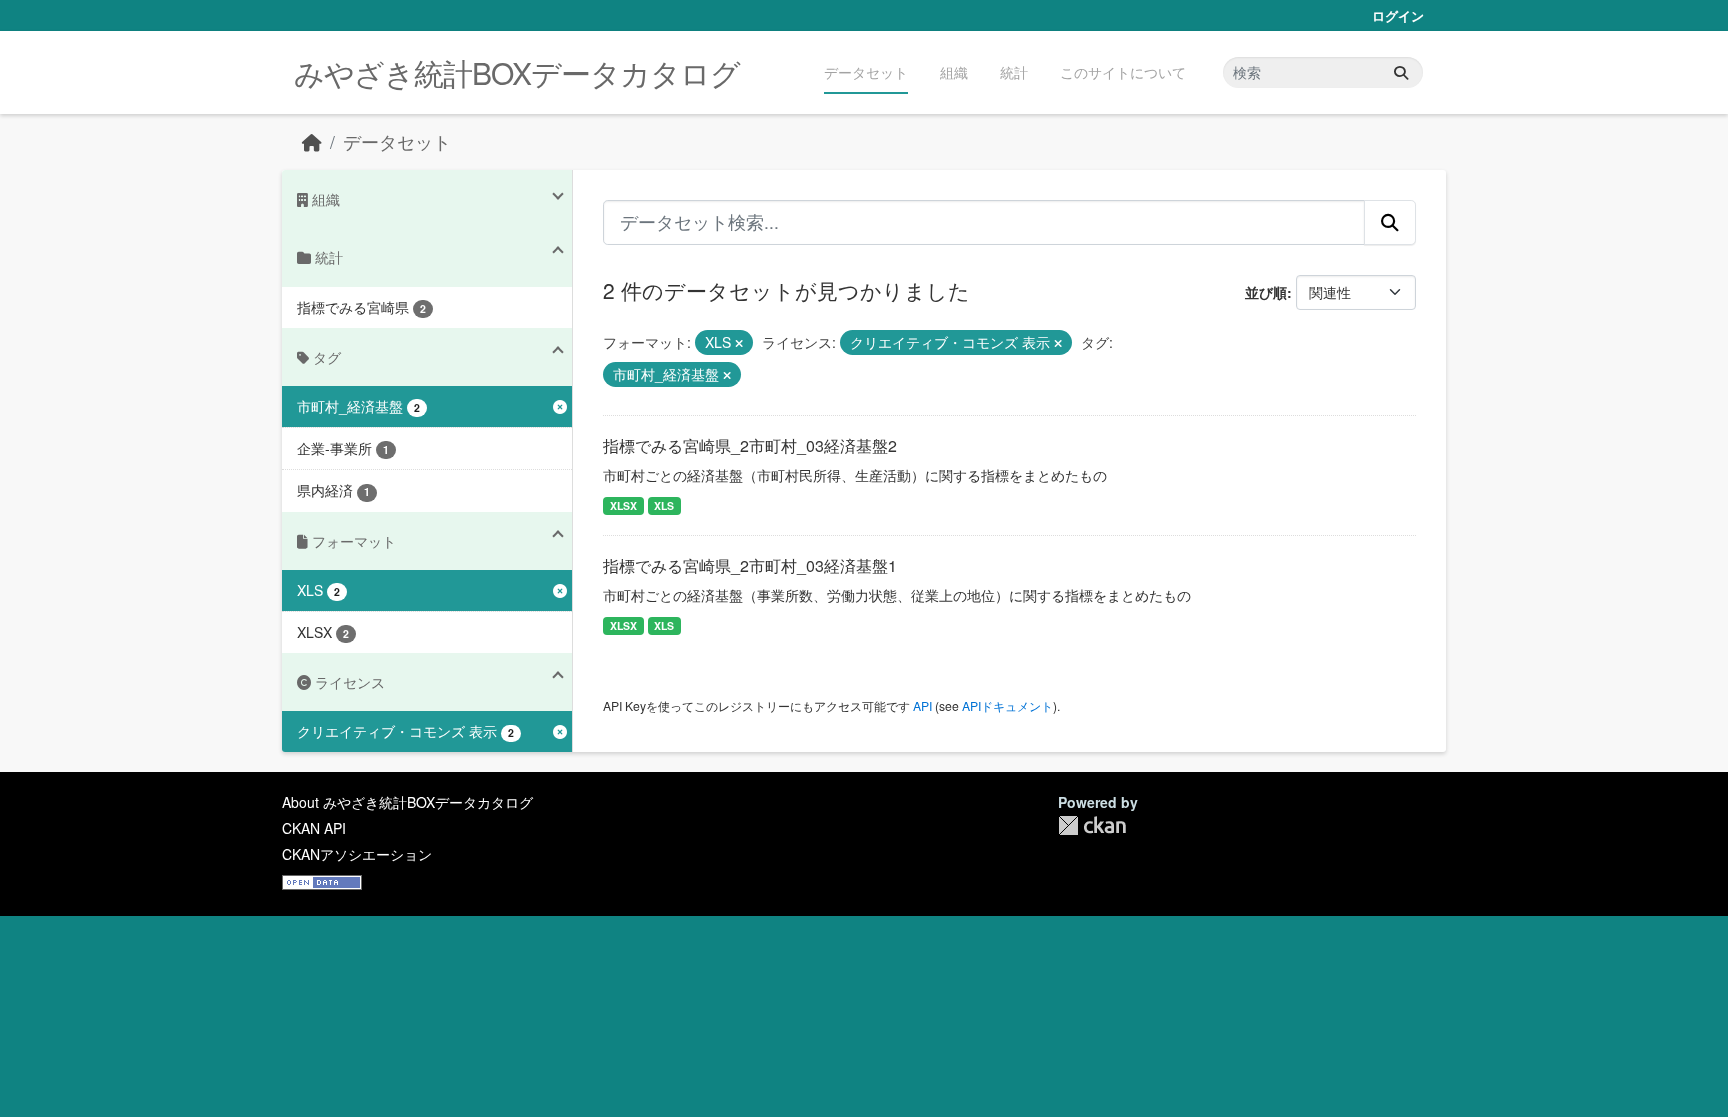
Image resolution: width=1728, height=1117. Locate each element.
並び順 (1266, 292)
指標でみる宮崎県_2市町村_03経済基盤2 (750, 445)
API (922, 705)
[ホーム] (312, 141)
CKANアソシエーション (357, 854)
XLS (664, 505)
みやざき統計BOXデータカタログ (517, 72)
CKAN (1092, 825)
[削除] (739, 343)
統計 (1014, 72)
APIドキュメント (1007, 705)
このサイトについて (1123, 72)
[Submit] (1401, 72)
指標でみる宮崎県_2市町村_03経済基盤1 (750, 565)
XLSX (623, 505)
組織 (954, 72)
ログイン (1398, 15)
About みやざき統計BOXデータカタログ (407, 802)
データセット (866, 72)
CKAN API (314, 828)
